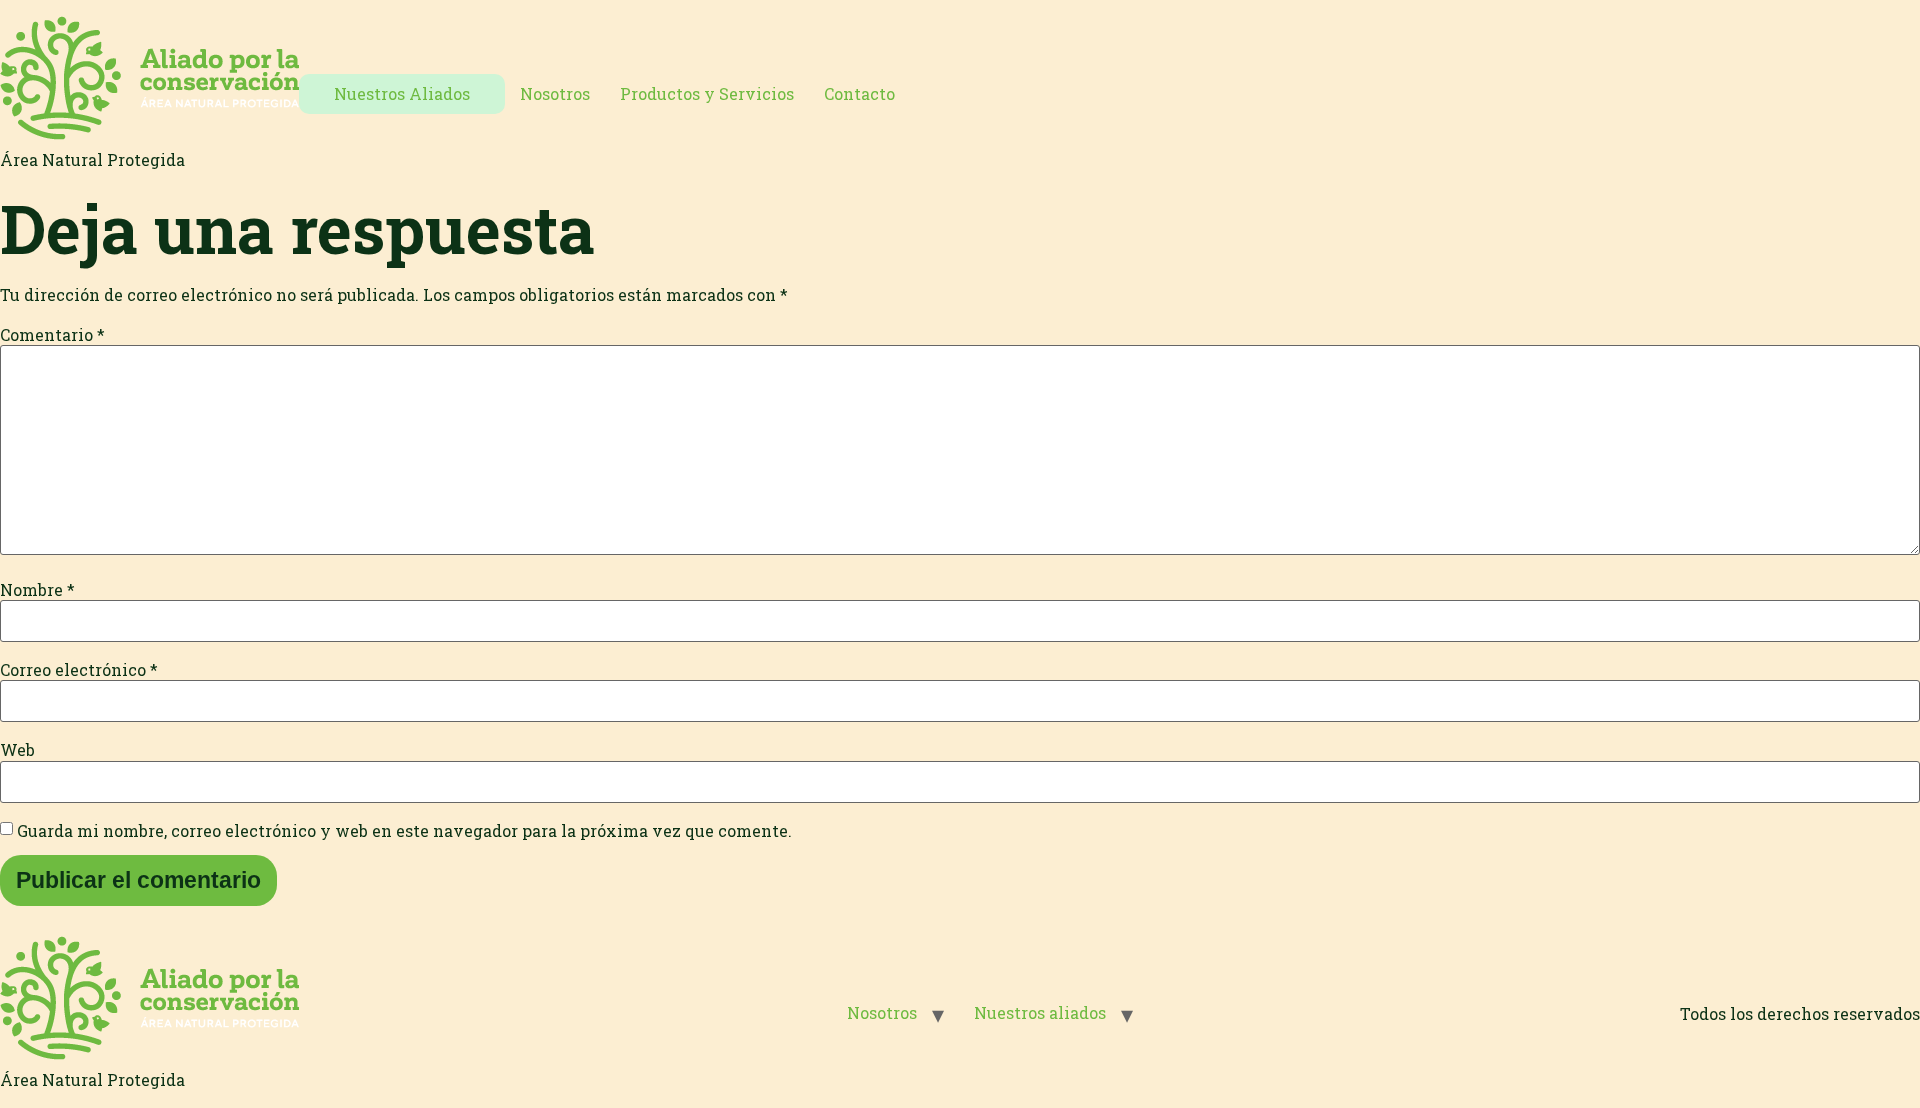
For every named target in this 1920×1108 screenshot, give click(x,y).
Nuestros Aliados (402, 93)
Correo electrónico (79, 670)
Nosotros (555, 93)
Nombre (37, 590)
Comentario (52, 335)
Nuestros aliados (1040, 1012)
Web (17, 750)
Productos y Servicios (707, 93)
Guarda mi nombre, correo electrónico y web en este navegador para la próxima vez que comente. (404, 831)
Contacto (859, 93)
